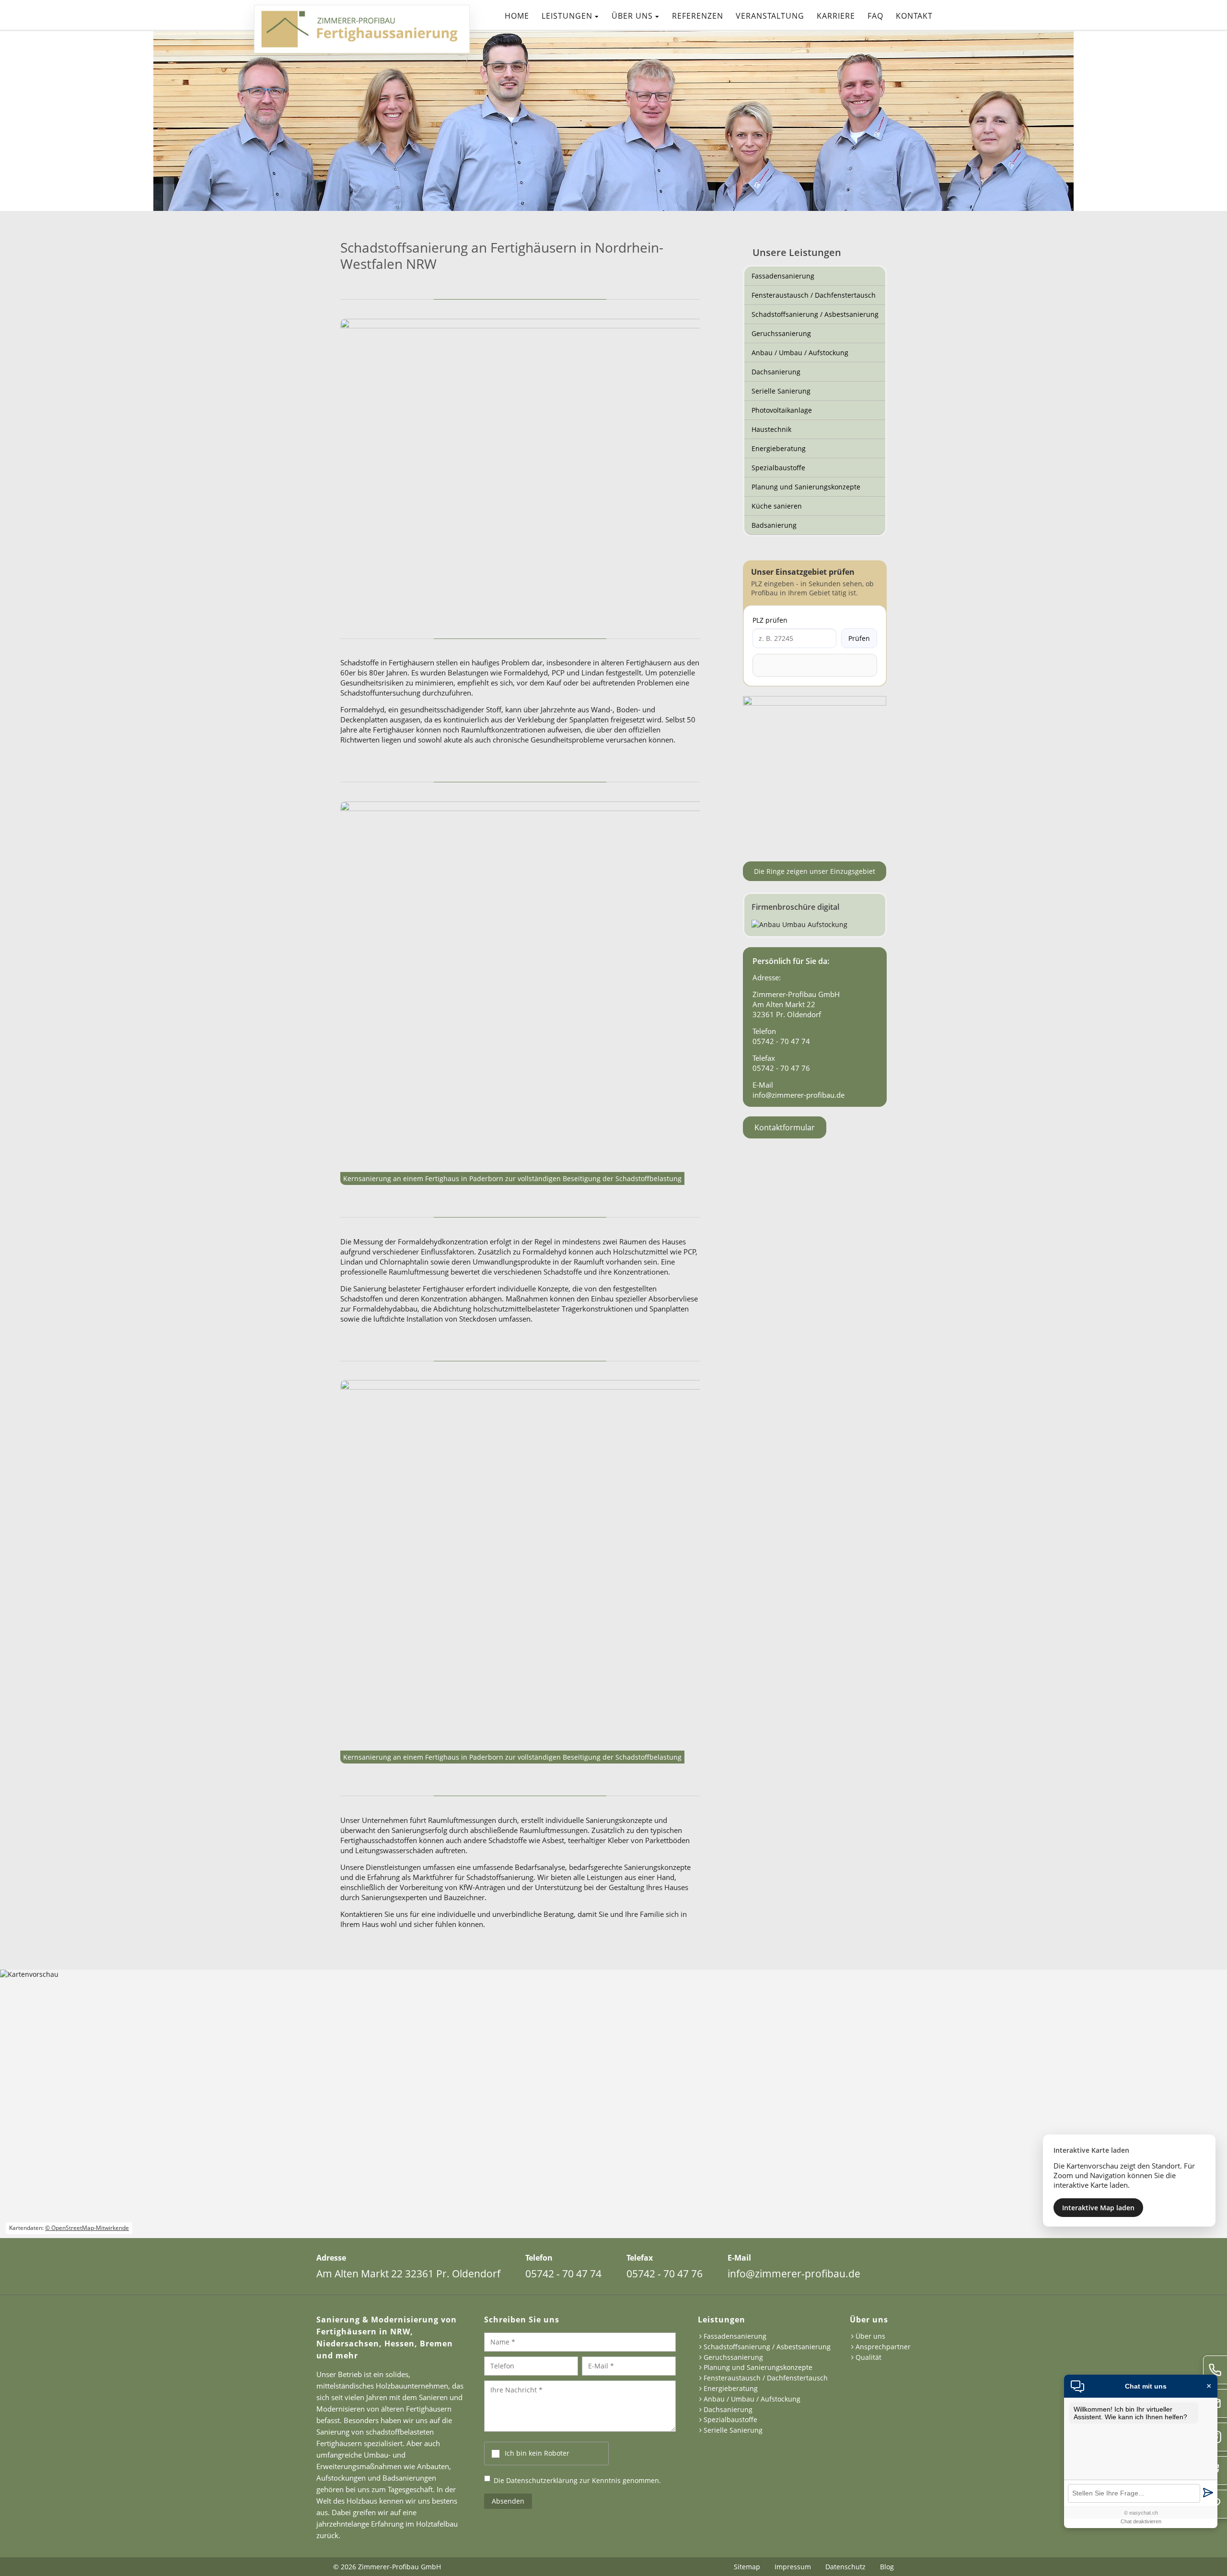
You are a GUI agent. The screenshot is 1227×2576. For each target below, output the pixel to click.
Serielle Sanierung (781, 391)
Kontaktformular (785, 1127)
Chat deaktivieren (1141, 2521)
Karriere (836, 16)
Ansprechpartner (883, 2347)
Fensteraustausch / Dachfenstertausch (814, 295)
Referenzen (698, 16)
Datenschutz (845, 2567)
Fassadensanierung (783, 276)
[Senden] (1208, 2493)
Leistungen (567, 16)
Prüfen (859, 638)
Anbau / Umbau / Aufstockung (800, 353)
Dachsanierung (776, 372)
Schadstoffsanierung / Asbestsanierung (815, 314)
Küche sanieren (777, 506)
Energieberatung (779, 448)
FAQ (875, 16)
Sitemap (747, 2567)
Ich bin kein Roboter (537, 2453)
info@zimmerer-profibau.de (799, 1095)
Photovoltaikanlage (782, 410)
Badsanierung (774, 525)
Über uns (632, 16)
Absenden (508, 2501)
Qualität (868, 2358)
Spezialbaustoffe (778, 468)
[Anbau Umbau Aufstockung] (815, 915)
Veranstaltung (770, 16)
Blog (887, 2567)
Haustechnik (771, 429)
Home (517, 16)
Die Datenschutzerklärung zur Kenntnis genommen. (577, 2480)
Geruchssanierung (781, 333)
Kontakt (914, 16)
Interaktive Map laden (1098, 2208)
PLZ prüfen (770, 620)
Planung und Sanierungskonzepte (806, 487)
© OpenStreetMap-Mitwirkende (87, 2228)
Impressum (793, 2567)
